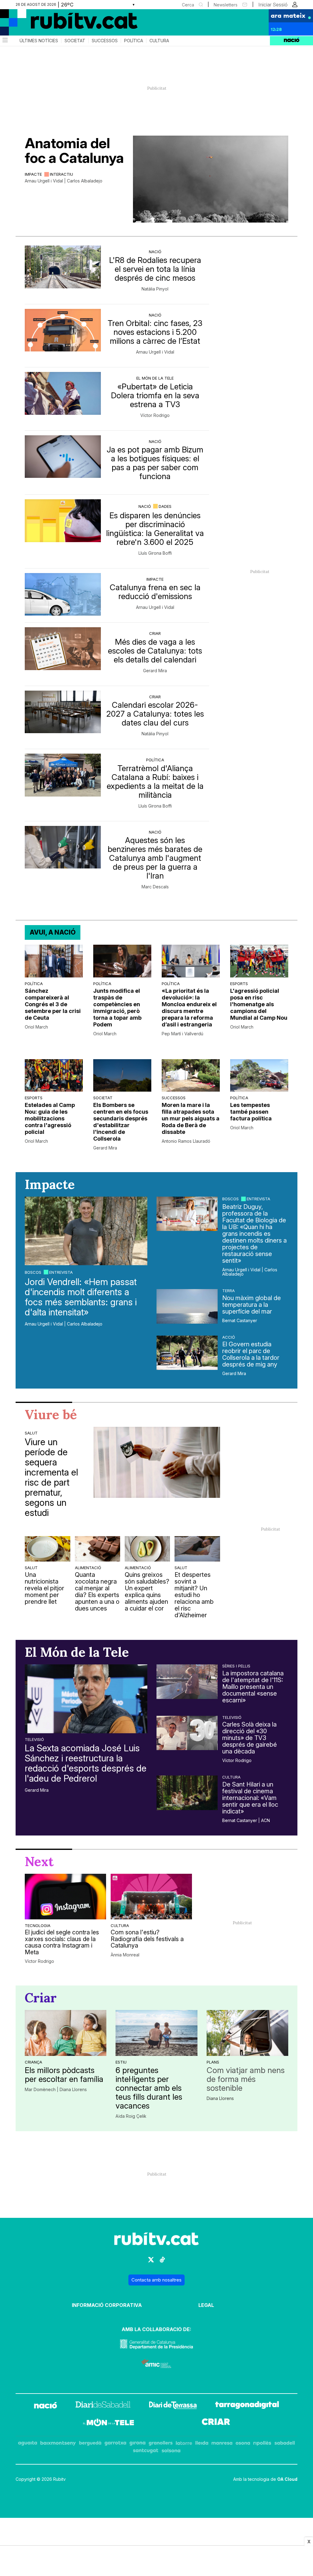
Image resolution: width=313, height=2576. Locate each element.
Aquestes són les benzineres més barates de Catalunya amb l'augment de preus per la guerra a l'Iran (155, 858)
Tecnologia (38, 1925)
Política (134, 41)
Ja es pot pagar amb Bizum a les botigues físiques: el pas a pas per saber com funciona (155, 463)
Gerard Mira (155, 671)
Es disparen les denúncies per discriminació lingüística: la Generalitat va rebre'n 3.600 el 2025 (155, 529)
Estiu (121, 2062)
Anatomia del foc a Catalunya (74, 150)
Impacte (33, 174)
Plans (213, 2062)
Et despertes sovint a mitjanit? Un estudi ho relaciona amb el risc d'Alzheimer (194, 1595)
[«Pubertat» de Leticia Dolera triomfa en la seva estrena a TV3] (63, 393)
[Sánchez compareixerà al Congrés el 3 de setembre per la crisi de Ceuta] (54, 961)
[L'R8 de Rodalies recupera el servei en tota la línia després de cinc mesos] (63, 267)
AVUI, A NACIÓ (53, 932)
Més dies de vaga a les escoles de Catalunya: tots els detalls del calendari (155, 651)
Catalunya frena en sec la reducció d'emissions (155, 592)
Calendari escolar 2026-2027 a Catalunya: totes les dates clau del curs (155, 714)
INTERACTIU (61, 174)
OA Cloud (287, 2479)
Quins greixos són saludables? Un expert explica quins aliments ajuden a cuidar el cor (147, 1592)
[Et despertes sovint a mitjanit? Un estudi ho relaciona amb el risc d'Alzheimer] (197, 1549)
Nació (155, 252)
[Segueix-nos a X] (151, 2262)
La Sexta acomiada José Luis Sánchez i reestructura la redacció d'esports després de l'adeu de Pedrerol (86, 1763)
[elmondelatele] (109, 2423)
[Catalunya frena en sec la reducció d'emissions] (63, 594)
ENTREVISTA (61, 1272)
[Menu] (5, 41)
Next (39, 1862)
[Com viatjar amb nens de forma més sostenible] (247, 2033)
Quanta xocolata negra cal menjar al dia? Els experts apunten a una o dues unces (97, 1592)
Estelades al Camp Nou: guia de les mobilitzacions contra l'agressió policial (50, 1118)
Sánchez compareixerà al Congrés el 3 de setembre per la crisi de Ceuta (53, 1004)
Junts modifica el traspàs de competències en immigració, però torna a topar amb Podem (117, 1008)
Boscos (33, 1272)
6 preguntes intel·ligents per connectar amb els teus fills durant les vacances (149, 2088)
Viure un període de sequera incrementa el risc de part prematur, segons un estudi (51, 1477)
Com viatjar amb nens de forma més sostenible (246, 2079)
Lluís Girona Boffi (155, 553)
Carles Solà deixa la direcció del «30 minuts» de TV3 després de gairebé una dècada (250, 1738)
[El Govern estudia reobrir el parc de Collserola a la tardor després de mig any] (187, 1353)
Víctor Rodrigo (155, 415)
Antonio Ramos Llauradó (186, 1141)
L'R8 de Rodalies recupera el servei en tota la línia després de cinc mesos (155, 269)
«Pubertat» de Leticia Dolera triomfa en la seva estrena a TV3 (155, 395)
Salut (31, 1433)
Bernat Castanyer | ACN (246, 1820)
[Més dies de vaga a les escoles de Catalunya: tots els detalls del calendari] (63, 649)
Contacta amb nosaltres (156, 2280)
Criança (33, 2062)
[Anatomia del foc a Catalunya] (211, 179)
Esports (239, 984)
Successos (105, 41)
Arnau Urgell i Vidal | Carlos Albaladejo (64, 181)
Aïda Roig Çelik (131, 2116)
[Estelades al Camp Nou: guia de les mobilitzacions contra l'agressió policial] (54, 1076)
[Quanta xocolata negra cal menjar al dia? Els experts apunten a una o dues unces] (98, 1549)
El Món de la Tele (155, 378)
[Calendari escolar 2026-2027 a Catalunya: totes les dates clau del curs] (63, 712)
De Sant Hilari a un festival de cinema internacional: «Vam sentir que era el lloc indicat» (250, 1798)
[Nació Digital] (60, 24)
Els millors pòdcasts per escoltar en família (64, 2075)
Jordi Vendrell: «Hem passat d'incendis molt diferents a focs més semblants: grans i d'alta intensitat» (81, 1297)
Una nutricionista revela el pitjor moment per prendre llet (44, 1588)
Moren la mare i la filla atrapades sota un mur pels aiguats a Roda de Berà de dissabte (191, 1118)
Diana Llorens (220, 2098)
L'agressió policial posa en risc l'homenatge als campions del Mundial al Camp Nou (259, 1004)
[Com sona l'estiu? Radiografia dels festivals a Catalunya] (151, 1897)
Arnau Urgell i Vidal (155, 352)
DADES (165, 506)
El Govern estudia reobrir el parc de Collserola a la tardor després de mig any (251, 1354)
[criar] (216, 2423)
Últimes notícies (39, 41)
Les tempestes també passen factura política (251, 1112)
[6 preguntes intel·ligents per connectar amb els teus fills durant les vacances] (156, 2033)
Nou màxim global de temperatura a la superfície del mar (252, 1305)
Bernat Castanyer (240, 1321)
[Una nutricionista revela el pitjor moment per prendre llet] (47, 1549)
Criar (155, 633)
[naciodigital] (46, 2406)
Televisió (34, 1739)
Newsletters (226, 5)
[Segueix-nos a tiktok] (162, 2262)
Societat (75, 41)
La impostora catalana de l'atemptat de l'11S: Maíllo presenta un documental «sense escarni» (253, 1687)
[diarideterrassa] (173, 2406)
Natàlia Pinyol (155, 289)
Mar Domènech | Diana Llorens (56, 2090)
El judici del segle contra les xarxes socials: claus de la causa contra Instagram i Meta (62, 1942)
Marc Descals (155, 887)
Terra (228, 1291)
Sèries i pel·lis (236, 1666)
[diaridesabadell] (103, 2406)
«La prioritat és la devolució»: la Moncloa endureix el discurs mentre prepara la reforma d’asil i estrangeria (189, 1008)
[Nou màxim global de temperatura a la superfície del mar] (187, 1306)
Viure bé (51, 1415)
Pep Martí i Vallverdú (182, 1034)
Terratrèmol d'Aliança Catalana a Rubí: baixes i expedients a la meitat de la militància (155, 782)
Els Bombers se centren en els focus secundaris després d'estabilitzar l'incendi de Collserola (121, 1122)
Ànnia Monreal (125, 1955)
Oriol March (36, 1027)
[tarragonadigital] (247, 2406)
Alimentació (88, 1568)
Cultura (159, 41)
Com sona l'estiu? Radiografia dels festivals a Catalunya (147, 1939)
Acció (229, 1337)
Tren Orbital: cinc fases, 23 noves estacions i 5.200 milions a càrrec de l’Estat (155, 332)
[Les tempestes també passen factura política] (259, 1076)
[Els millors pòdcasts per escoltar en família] (66, 2033)
